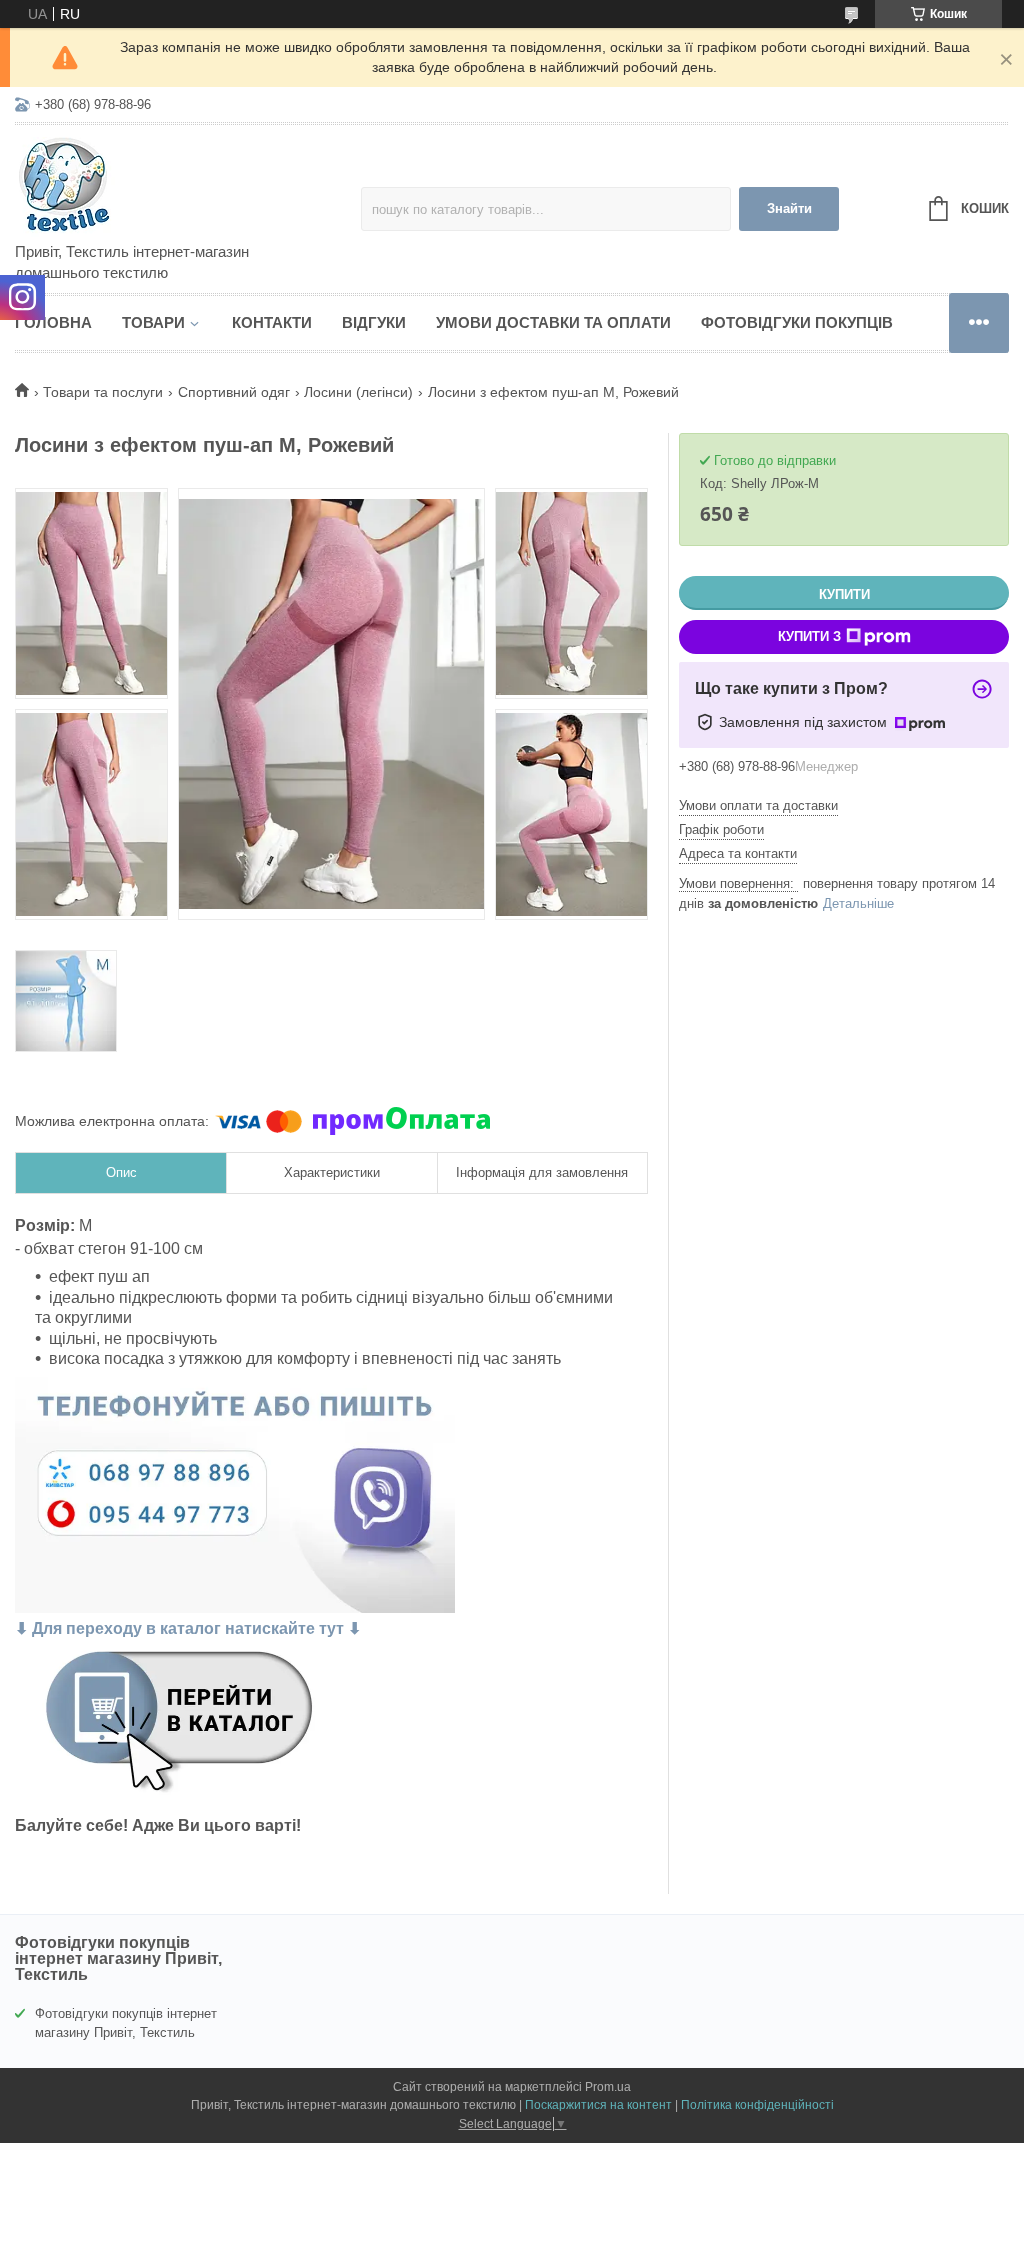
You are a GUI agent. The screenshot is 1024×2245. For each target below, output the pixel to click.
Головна (53, 322)
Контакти (272, 322)
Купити (844, 594)
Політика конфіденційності (757, 2105)
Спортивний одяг (234, 392)
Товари (153, 322)
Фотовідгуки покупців (797, 322)
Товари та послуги (103, 392)
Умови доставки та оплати (553, 322)
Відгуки (374, 322)
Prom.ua (608, 2087)
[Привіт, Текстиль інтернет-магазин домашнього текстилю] (188, 185)
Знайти (789, 208)
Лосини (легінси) (358, 392)
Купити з (809, 636)
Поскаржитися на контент (598, 2105)
